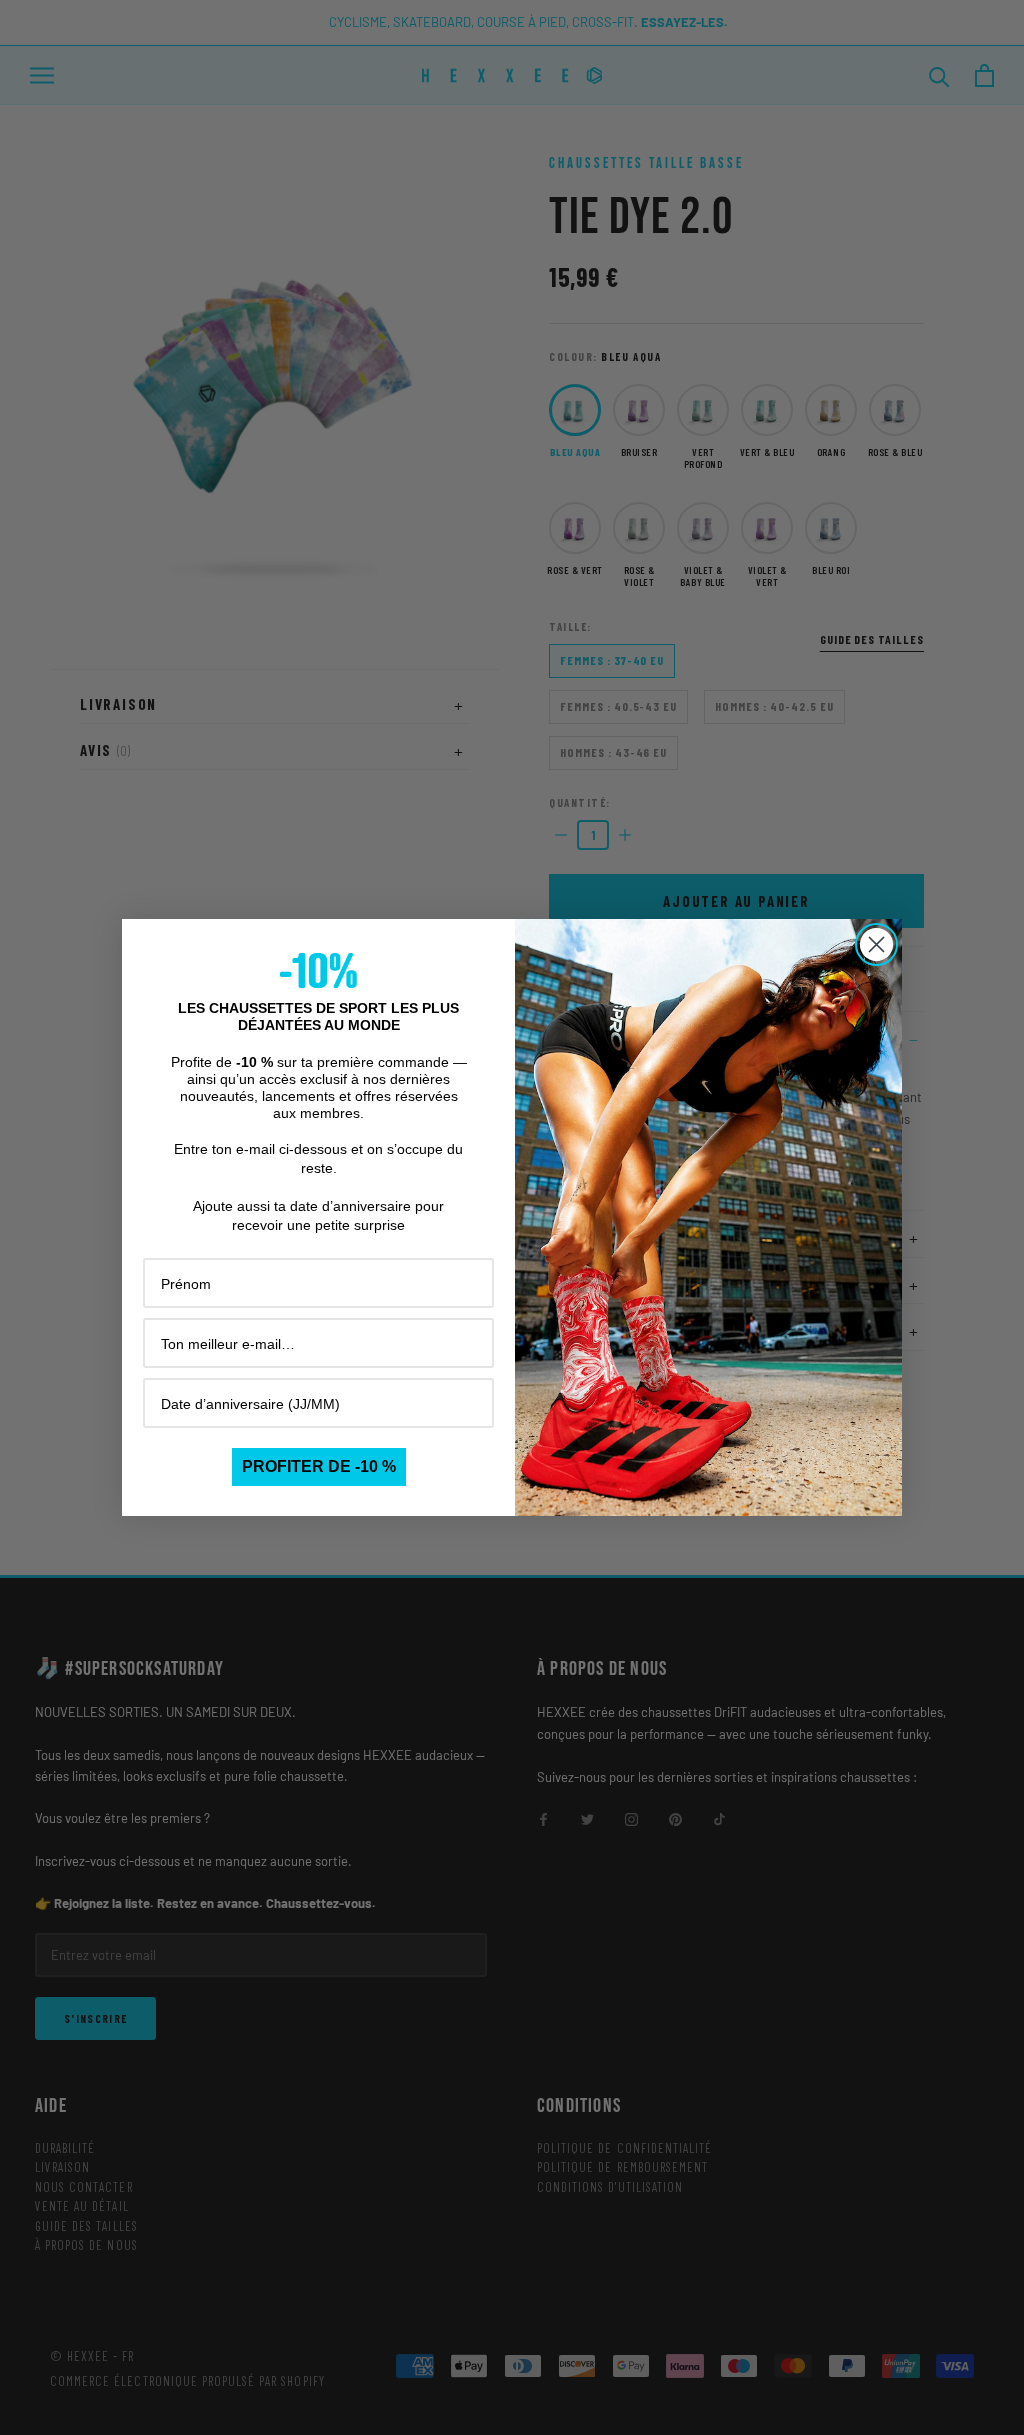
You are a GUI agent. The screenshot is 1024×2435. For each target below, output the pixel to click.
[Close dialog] (876, 944)
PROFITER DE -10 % (319, 1466)
